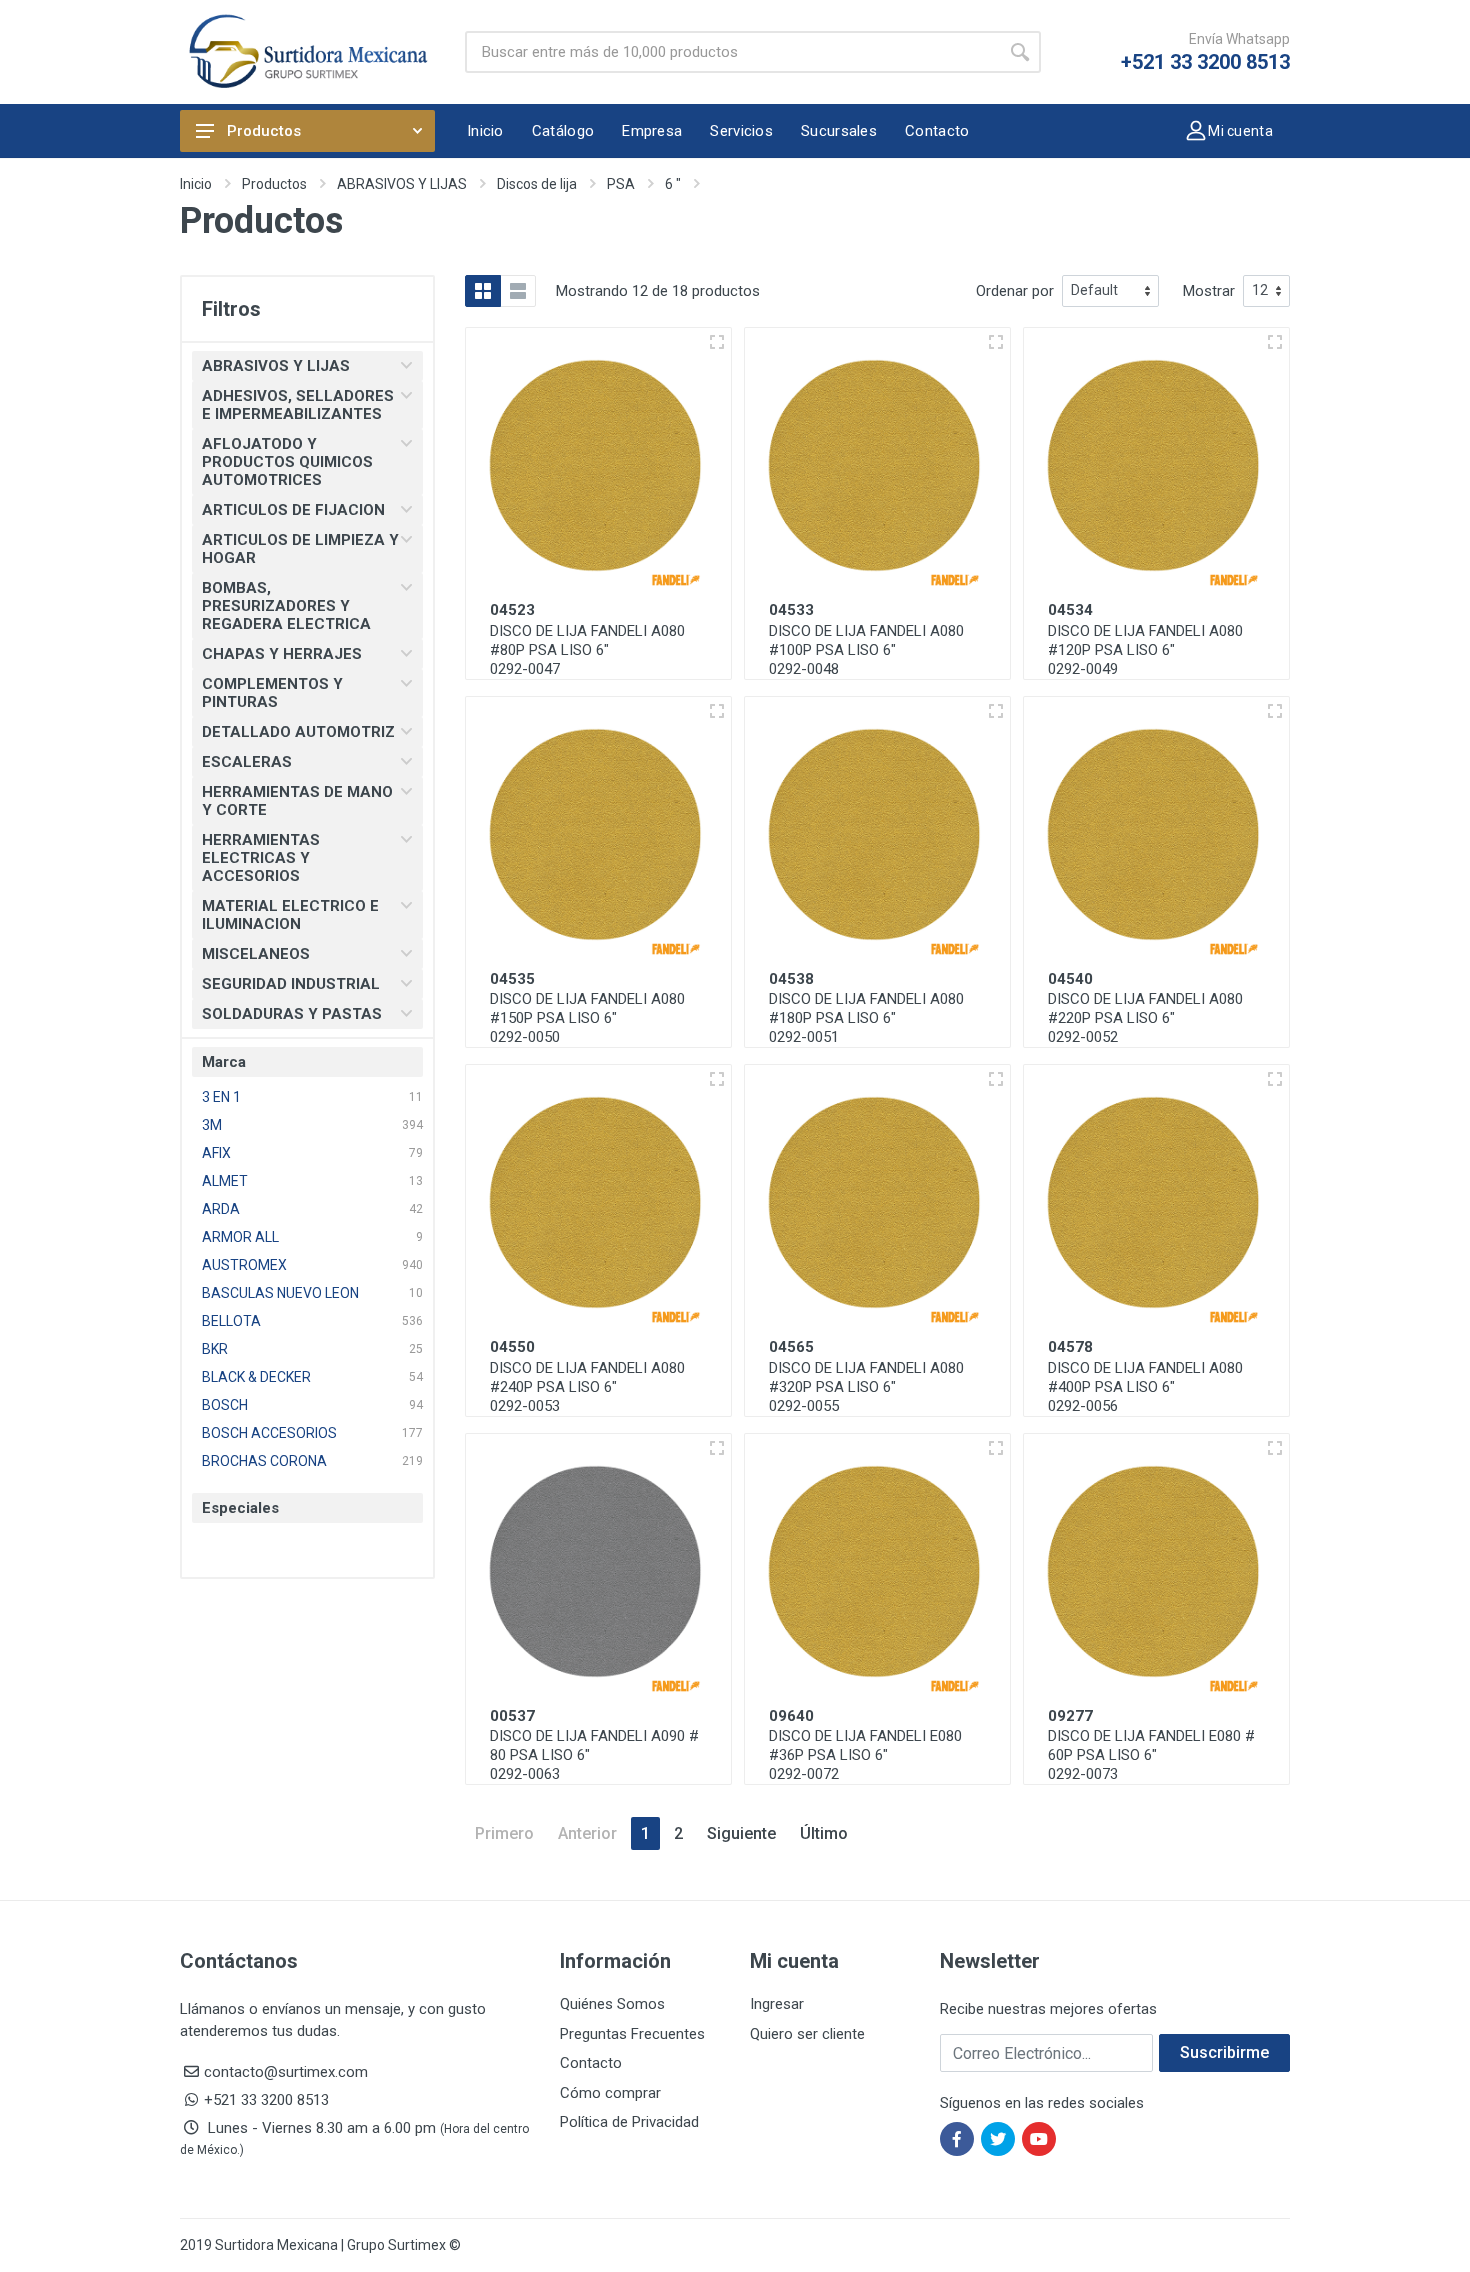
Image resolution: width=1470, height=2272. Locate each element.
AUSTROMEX (244, 1265)
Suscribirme (1224, 2052)
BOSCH (225, 1405)
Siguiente (741, 1833)
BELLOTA (231, 1321)
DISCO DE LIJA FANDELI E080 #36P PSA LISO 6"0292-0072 (865, 1755)
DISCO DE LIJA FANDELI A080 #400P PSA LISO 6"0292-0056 (1145, 1387)
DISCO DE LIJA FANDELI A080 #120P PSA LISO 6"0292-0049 (1145, 650)
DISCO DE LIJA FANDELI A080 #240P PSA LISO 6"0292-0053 (587, 1387)
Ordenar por (1015, 291)
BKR (215, 1349)
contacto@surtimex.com (286, 2072)
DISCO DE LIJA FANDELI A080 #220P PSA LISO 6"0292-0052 (1145, 1018)
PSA (621, 184)
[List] (518, 291)
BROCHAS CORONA (264, 1461)
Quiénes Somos (612, 2004)
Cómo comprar (610, 2093)
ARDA (221, 1209)
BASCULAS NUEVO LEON (280, 1293)
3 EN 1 (221, 1097)
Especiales (240, 1508)
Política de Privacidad (629, 2122)
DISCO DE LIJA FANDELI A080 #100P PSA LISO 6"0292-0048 (866, 650)
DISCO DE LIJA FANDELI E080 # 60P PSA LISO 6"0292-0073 (1151, 1755)
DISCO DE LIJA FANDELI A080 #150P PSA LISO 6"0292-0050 (587, 1018)
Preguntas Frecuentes (632, 2034)
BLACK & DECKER (256, 1377)
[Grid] (483, 291)
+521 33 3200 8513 (1205, 62)
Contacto (591, 2063)
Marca (224, 1062)
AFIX (216, 1153)
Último (824, 1833)
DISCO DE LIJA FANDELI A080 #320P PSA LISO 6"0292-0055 (866, 1387)
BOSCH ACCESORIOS (269, 1433)
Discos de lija (537, 184)
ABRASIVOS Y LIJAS (402, 184)
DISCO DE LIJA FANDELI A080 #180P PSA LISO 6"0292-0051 (866, 1018)
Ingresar (777, 2004)
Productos (264, 131)
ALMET (225, 1181)
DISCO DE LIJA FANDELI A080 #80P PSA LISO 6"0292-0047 (587, 650)
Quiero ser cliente (807, 2034)
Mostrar (1209, 291)
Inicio (196, 184)
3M (212, 1125)
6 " (673, 184)
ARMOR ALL (240, 1237)
